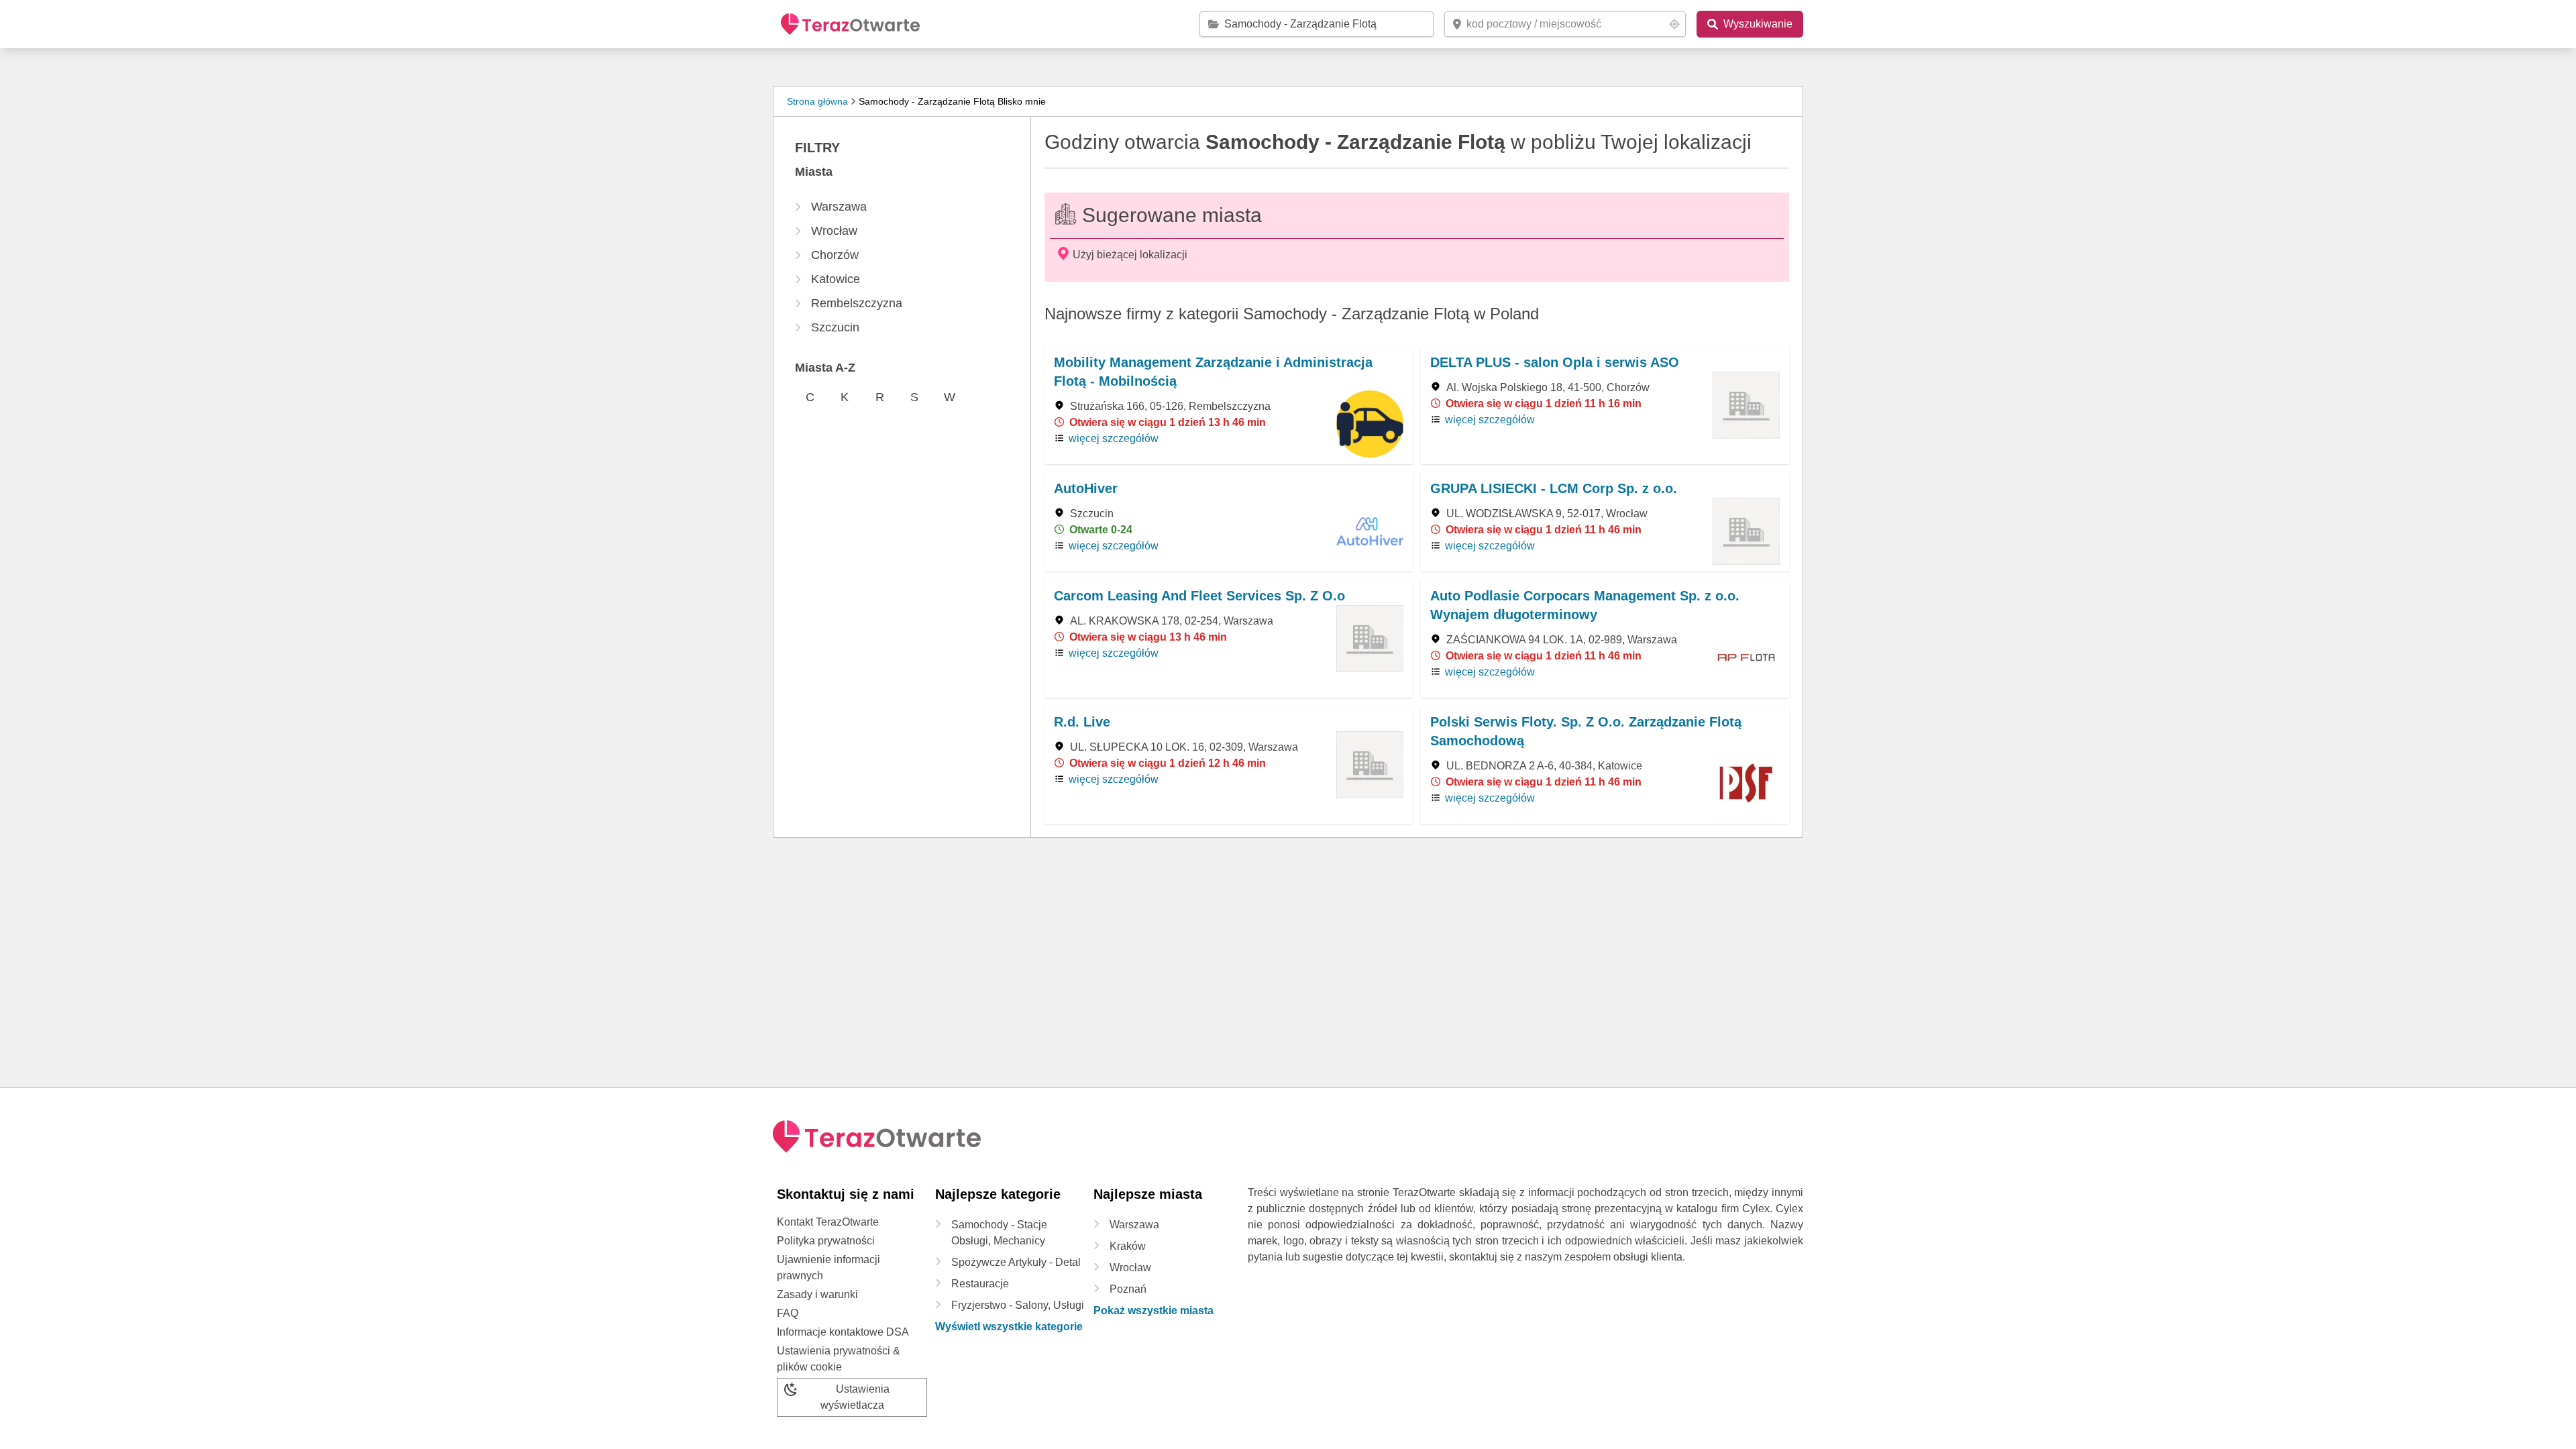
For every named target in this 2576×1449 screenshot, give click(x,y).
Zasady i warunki (817, 1294)
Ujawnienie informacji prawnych (828, 1268)
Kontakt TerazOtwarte (828, 1222)
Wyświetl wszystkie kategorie (1009, 1327)
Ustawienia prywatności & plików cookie (839, 1359)
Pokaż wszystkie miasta (1153, 1310)
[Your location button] (1674, 24)
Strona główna (817, 101)
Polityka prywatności (826, 1241)
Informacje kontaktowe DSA (843, 1332)
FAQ (788, 1313)
